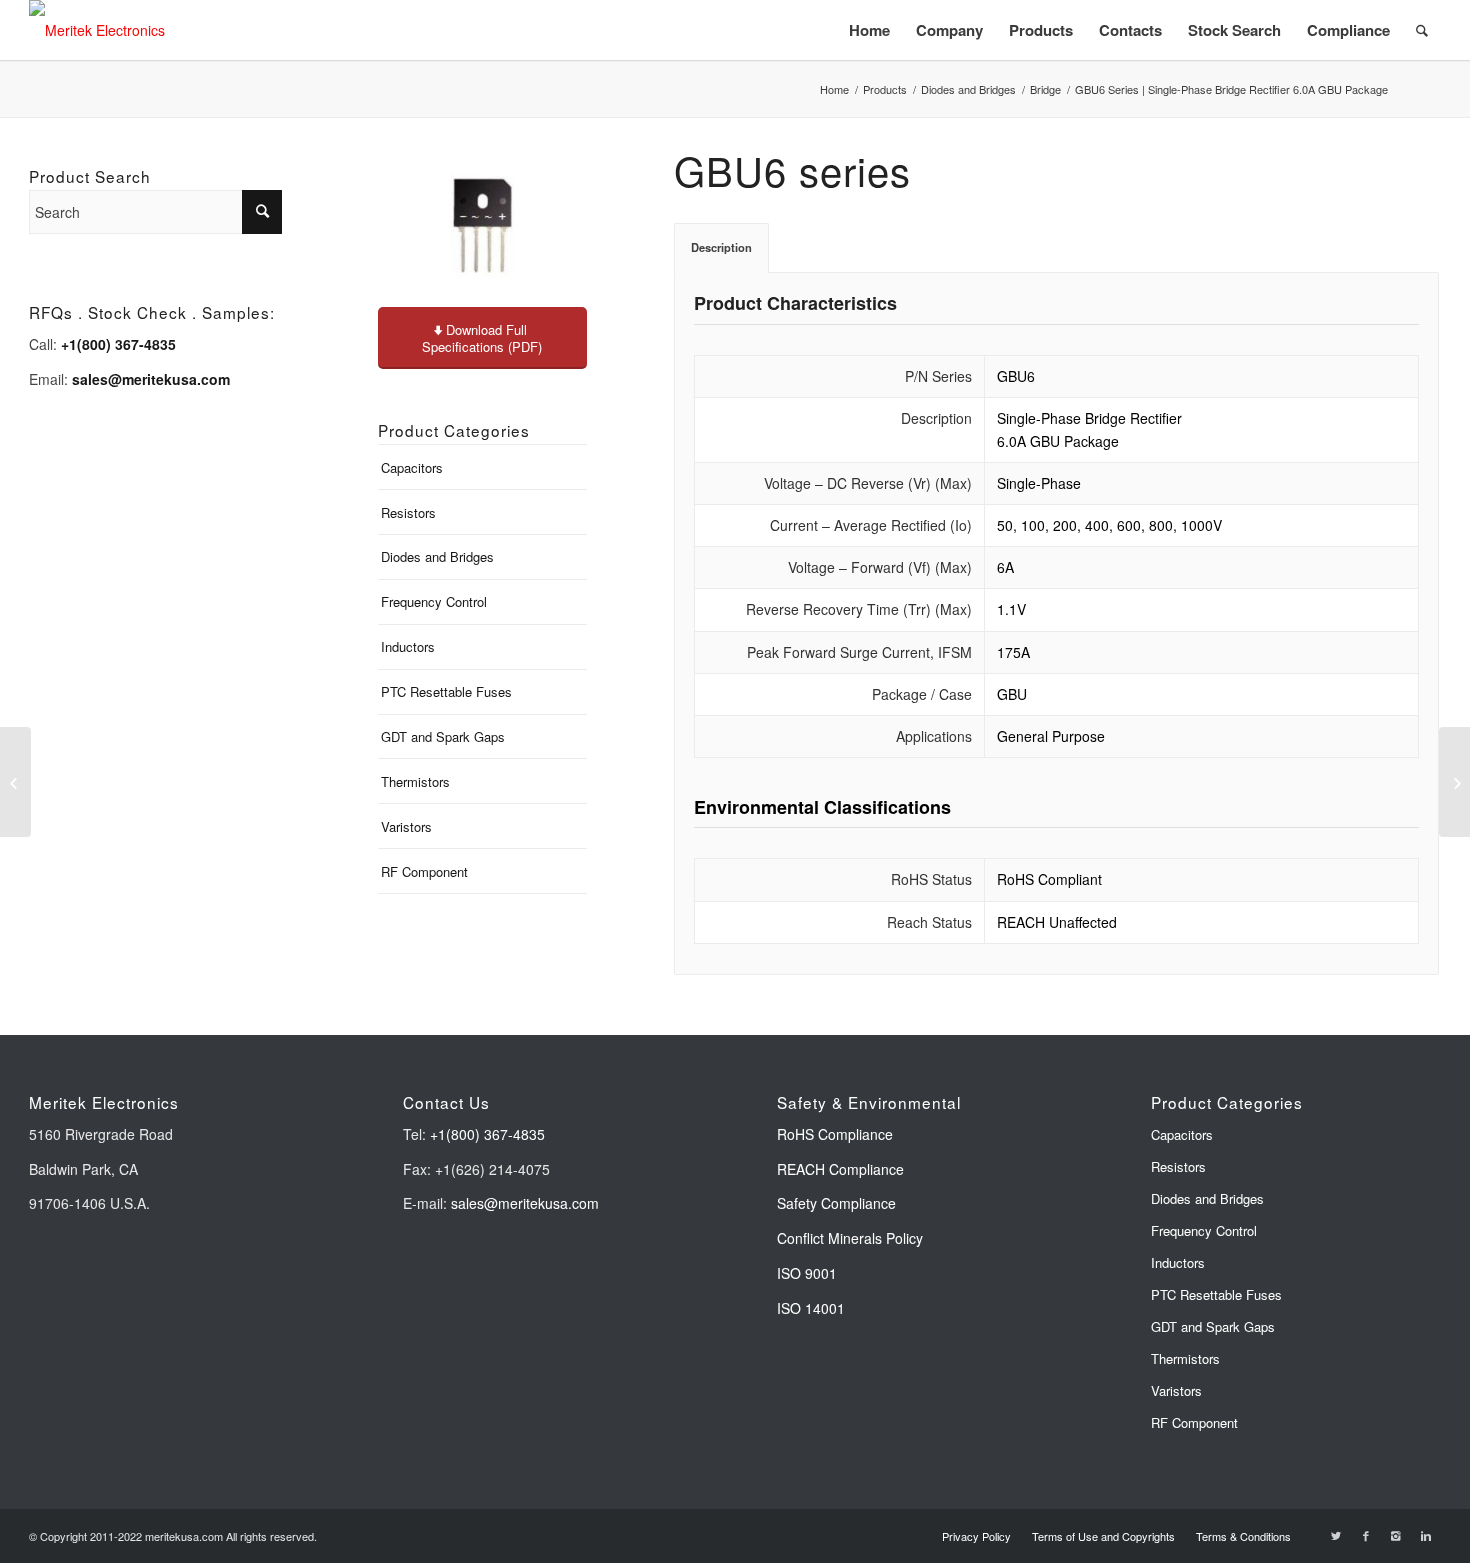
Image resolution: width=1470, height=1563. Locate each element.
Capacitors (412, 467)
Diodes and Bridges (968, 89)
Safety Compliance (836, 1203)
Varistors (406, 826)
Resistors (408, 512)
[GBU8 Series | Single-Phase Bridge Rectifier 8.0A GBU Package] (1454, 782)
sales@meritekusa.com (525, 1203)
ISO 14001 (811, 1308)
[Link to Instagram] (1396, 1535)
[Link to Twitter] (1336, 1535)
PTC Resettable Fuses (446, 691)
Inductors (408, 646)
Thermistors (415, 781)
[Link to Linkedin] (1426, 1535)
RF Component (424, 871)
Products (885, 89)
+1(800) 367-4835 (487, 1134)
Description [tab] (721, 247)
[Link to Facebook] (1366, 1535)
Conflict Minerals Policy (850, 1238)
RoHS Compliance (835, 1134)
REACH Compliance (842, 1169)
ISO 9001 (807, 1273)
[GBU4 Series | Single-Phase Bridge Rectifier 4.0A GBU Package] (15, 782)
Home (834, 89)
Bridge (1045, 89)
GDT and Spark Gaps (443, 736)
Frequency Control (434, 601)
